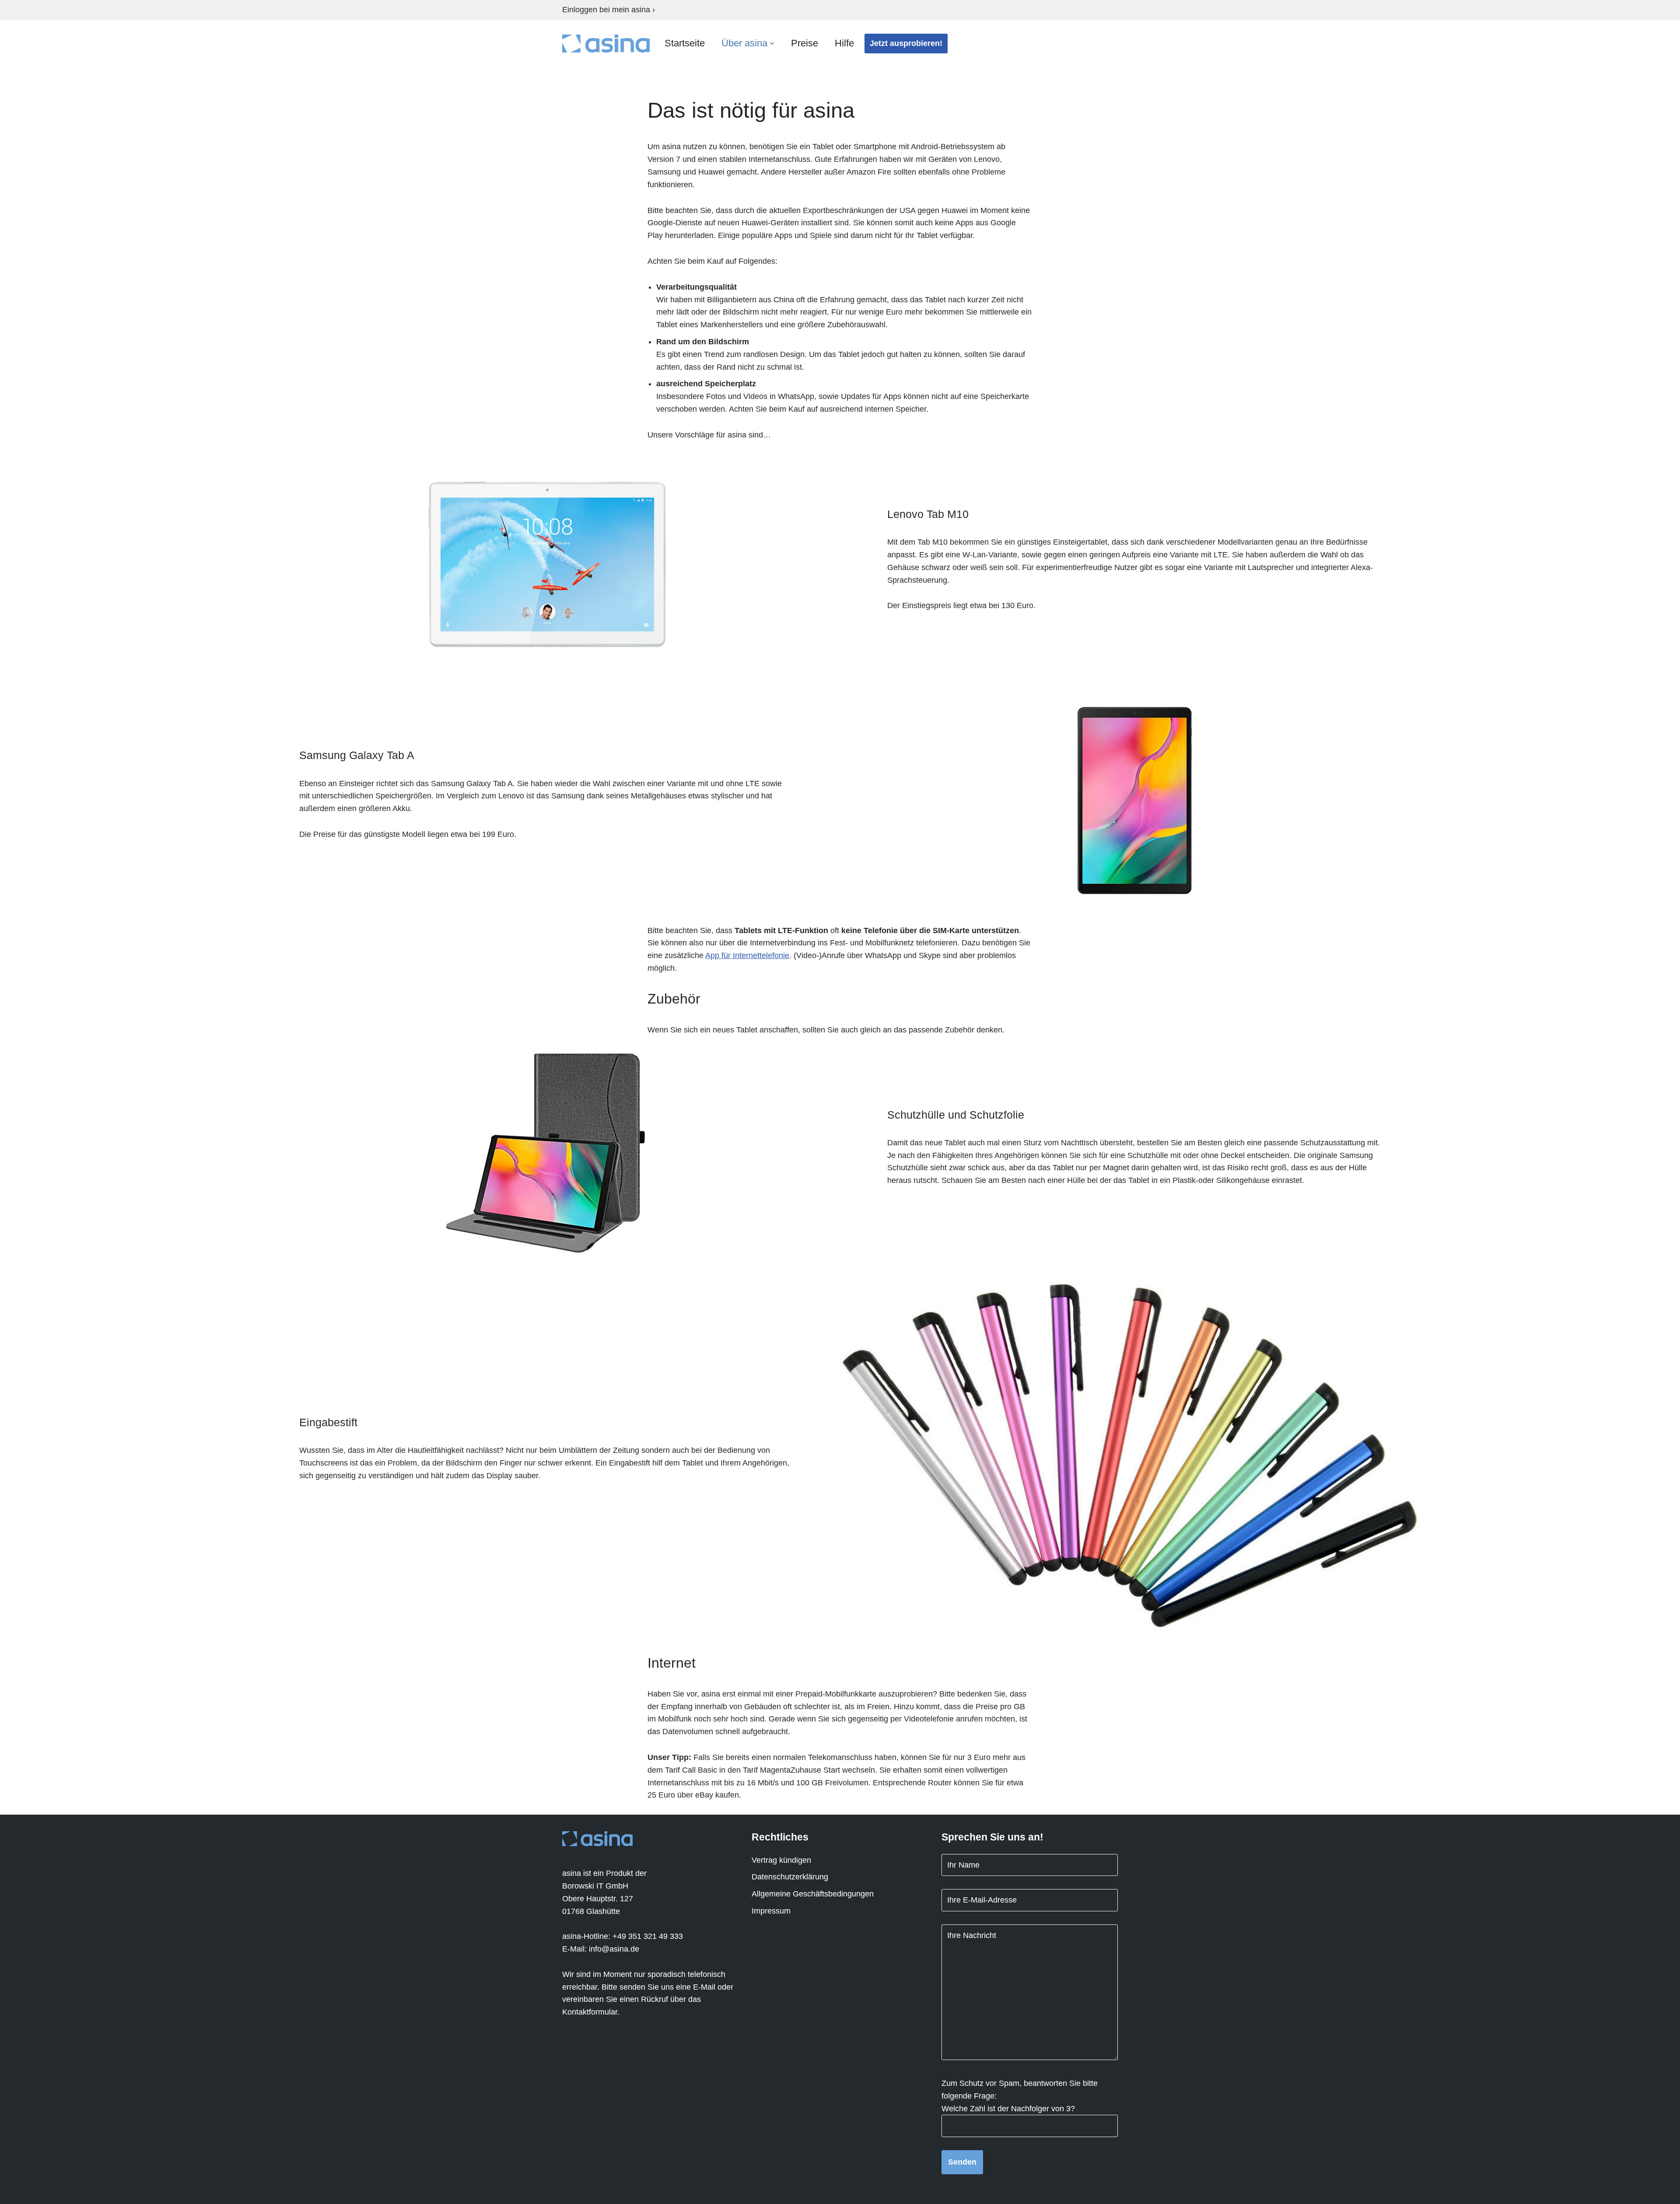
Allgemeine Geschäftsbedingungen (813, 1894)
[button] (772, 44)
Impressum (771, 1911)
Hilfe (844, 43)
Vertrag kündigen (781, 1860)
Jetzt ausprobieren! (906, 43)
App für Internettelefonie (747, 955)
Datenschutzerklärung (790, 1877)
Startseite (685, 43)
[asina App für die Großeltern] (606, 44)
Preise (805, 43)
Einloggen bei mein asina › (609, 10)
